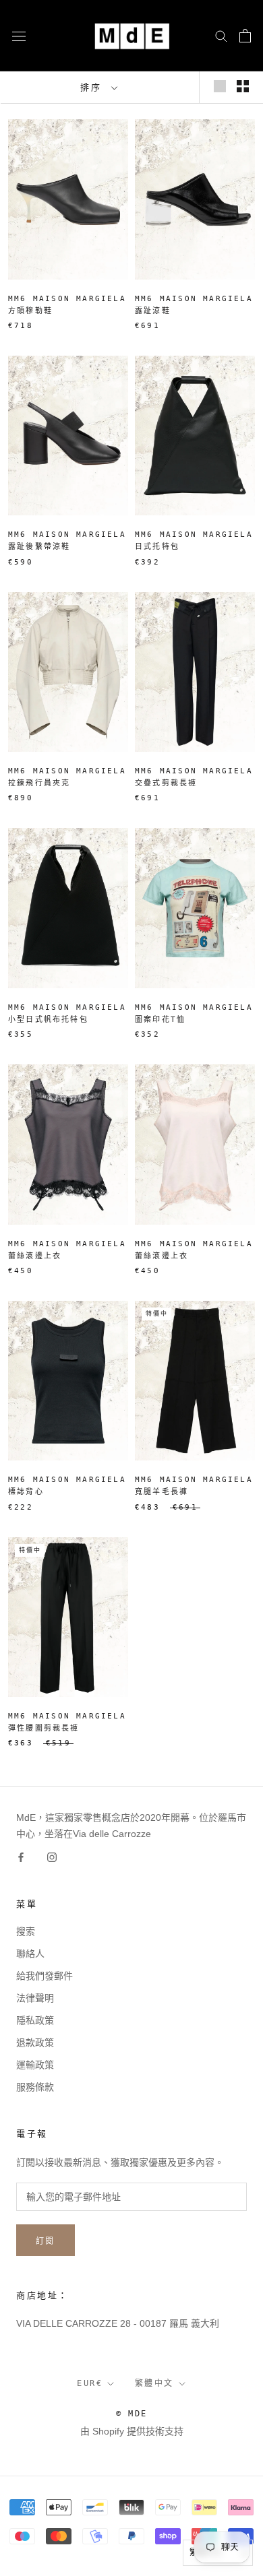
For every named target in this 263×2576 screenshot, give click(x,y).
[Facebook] (21, 1857)
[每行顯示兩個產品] (243, 86)
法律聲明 (35, 1998)
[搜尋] (221, 35)
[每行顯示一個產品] (220, 86)
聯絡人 (30, 1954)
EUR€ (90, 2383)
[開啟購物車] (245, 36)
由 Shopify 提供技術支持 (132, 2431)
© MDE (132, 2414)
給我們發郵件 (45, 1976)
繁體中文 (154, 2383)
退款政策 (35, 2042)
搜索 (26, 1931)
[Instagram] (52, 1857)
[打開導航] (19, 35)
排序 (94, 87)
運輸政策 (35, 2065)
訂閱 (46, 2241)
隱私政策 (35, 2020)
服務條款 (35, 2087)
